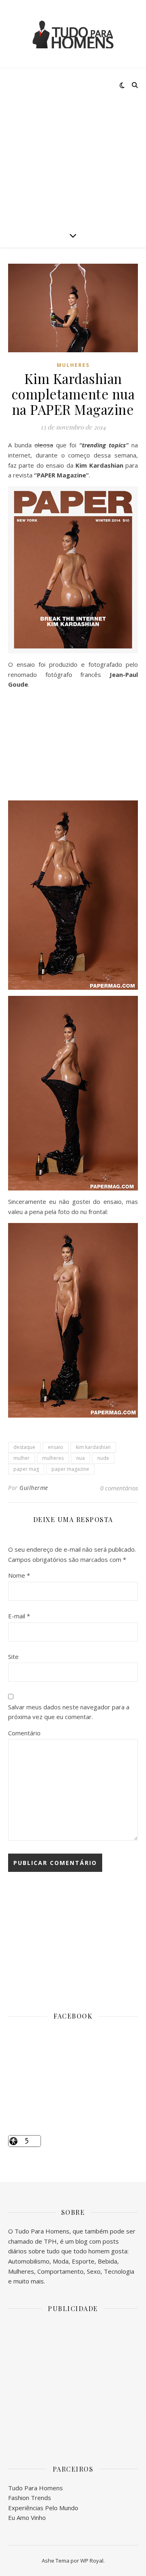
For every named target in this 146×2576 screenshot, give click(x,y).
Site (13, 1657)
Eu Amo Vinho (27, 2517)
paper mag (26, 1469)
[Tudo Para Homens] (73, 34)
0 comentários (119, 1488)
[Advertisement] (73, 146)
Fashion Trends (30, 2498)
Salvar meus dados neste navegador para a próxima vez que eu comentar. (69, 1712)
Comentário (24, 1733)
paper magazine (70, 1469)
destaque (24, 1447)
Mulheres (73, 365)
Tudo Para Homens (35, 2488)
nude (103, 1458)
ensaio (56, 1447)
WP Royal (92, 2561)
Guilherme (34, 1488)
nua (81, 1458)
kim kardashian (93, 1447)
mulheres (53, 1458)
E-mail (19, 1616)
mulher (21, 1458)
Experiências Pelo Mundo (43, 2508)
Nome (19, 1575)
